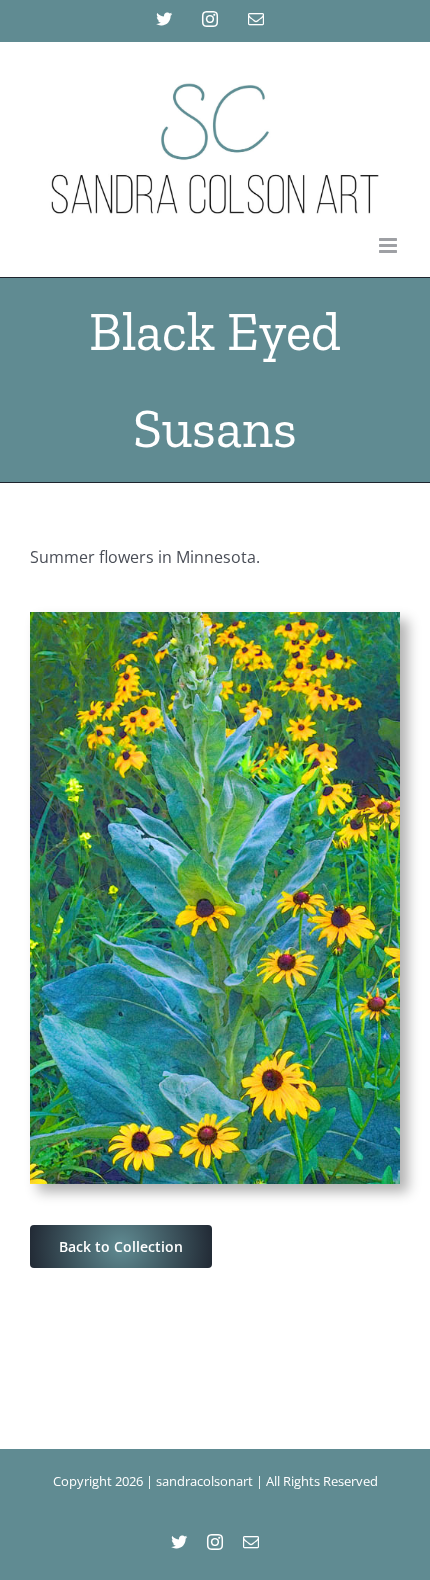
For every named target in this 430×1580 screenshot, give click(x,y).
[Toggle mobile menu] (389, 245)
